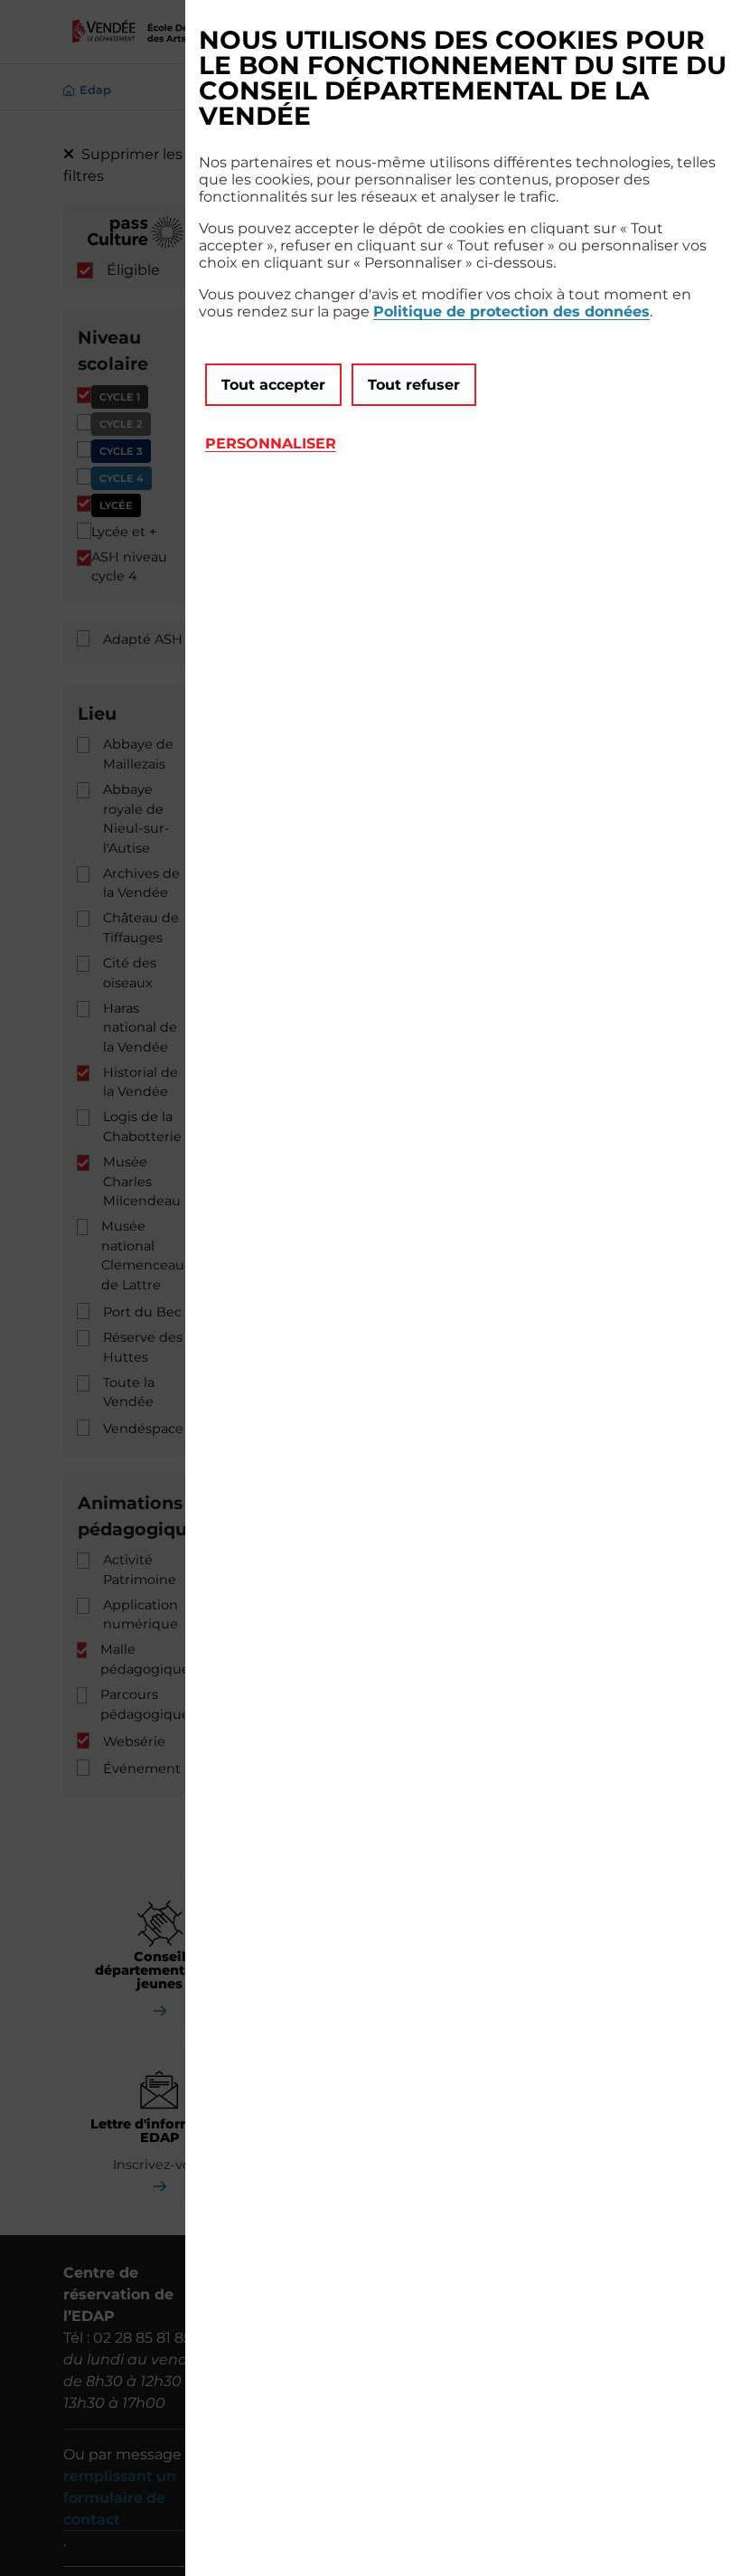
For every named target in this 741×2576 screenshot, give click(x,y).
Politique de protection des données (511, 311)
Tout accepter (273, 385)
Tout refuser (414, 385)
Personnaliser (271, 443)
